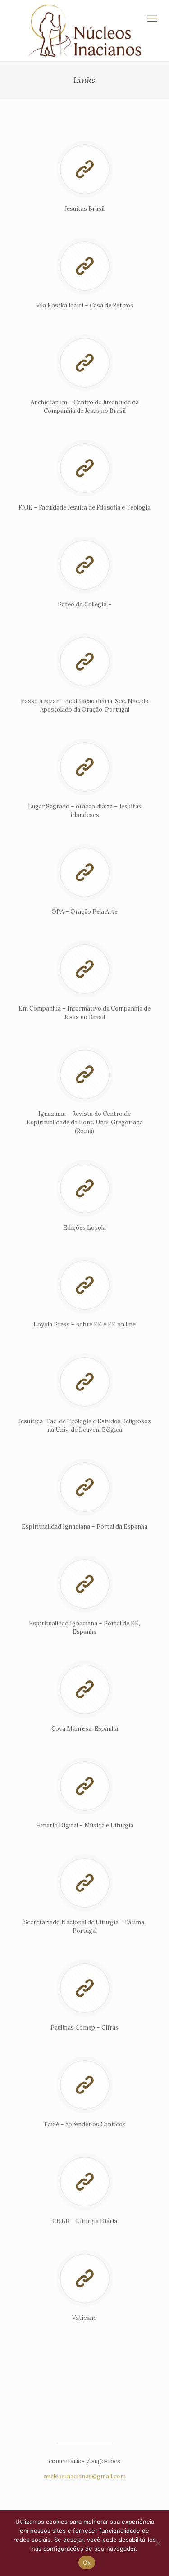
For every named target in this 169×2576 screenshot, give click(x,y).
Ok (87, 2562)
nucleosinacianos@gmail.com (85, 2476)
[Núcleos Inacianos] (84, 31)
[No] (158, 2543)
